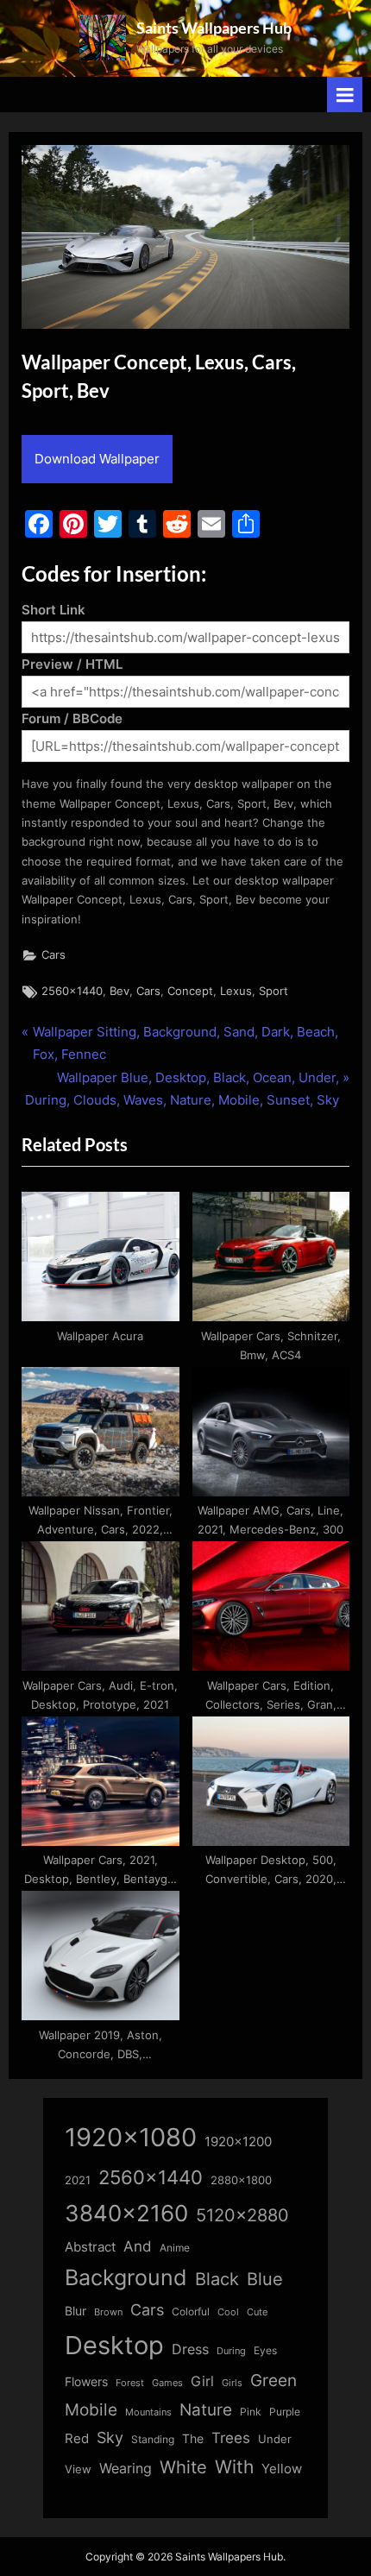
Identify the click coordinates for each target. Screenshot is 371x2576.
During (231, 2351)
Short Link (53, 610)
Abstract (90, 2247)
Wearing (126, 2468)
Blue (265, 2279)
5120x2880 (242, 2215)
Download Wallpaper (97, 459)
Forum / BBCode (72, 718)
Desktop (114, 2345)
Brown (108, 2312)
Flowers (86, 2382)
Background (126, 2277)
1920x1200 (238, 2142)
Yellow (282, 2469)
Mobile (91, 2409)
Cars (53, 955)
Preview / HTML (72, 664)
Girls (232, 2383)
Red (77, 2438)
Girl (202, 2381)
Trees (231, 2438)
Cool (228, 2312)
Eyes (265, 2350)
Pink (251, 2412)
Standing (153, 2439)
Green (274, 2381)
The (193, 2438)
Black (217, 2279)
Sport (274, 991)
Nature (206, 2410)
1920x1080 (131, 2137)
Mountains (148, 2412)
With (234, 2467)
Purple (285, 2412)
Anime (175, 2248)
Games (167, 2383)
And (138, 2246)
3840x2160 (126, 2213)
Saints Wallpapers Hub (214, 28)
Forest (130, 2383)
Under (275, 2439)
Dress (190, 2349)
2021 (78, 2180)
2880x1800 (241, 2180)
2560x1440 (72, 991)
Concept (190, 991)
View (78, 2469)
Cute (257, 2312)
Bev (119, 991)
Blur (75, 2311)
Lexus (236, 991)
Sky (110, 2437)
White (183, 2467)
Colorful (191, 2311)
